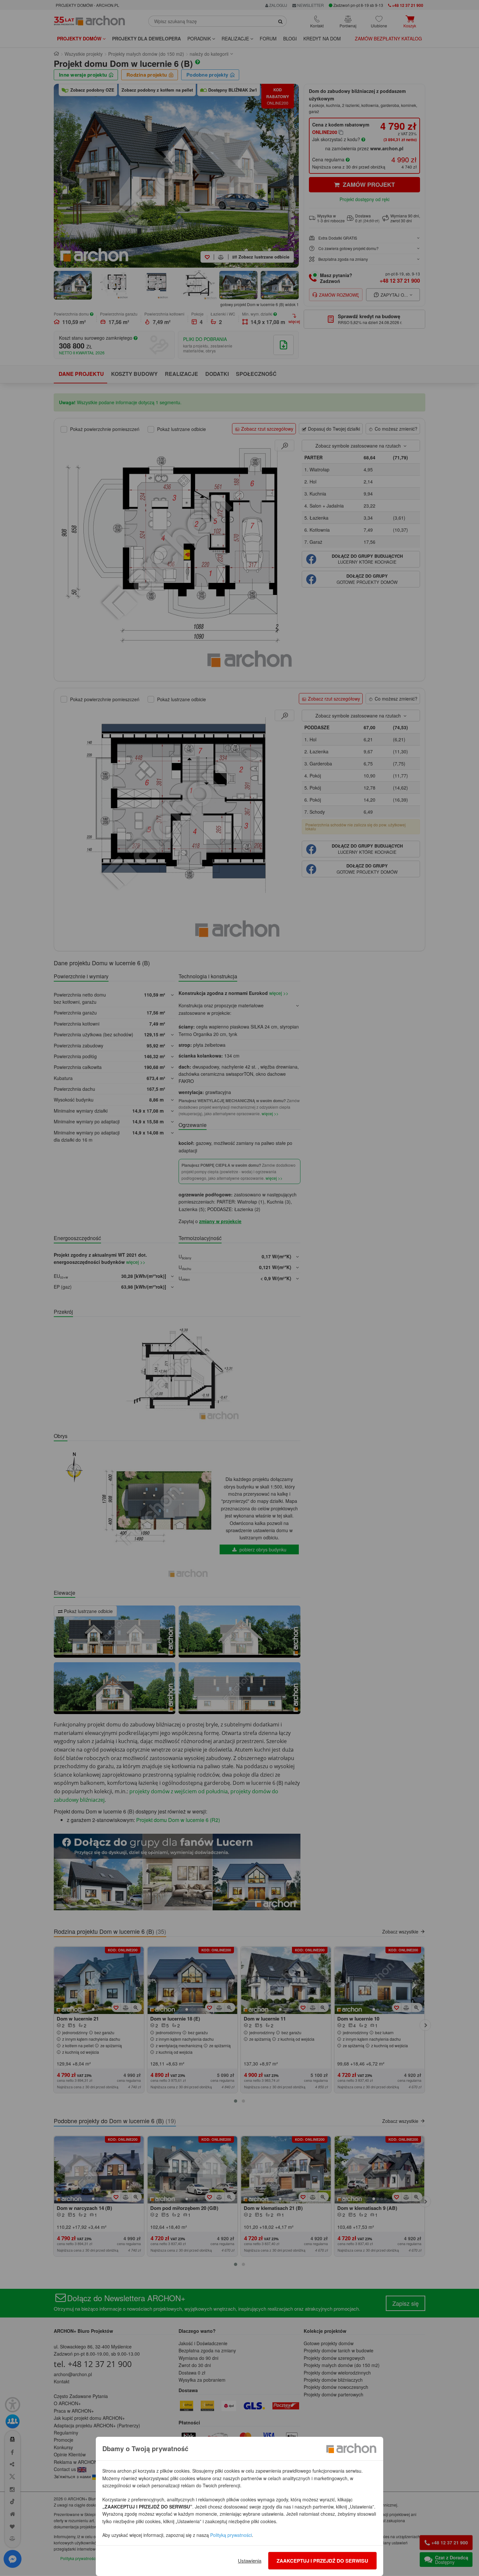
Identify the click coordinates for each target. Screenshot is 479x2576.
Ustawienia (250, 2561)
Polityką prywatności (231, 2535)
